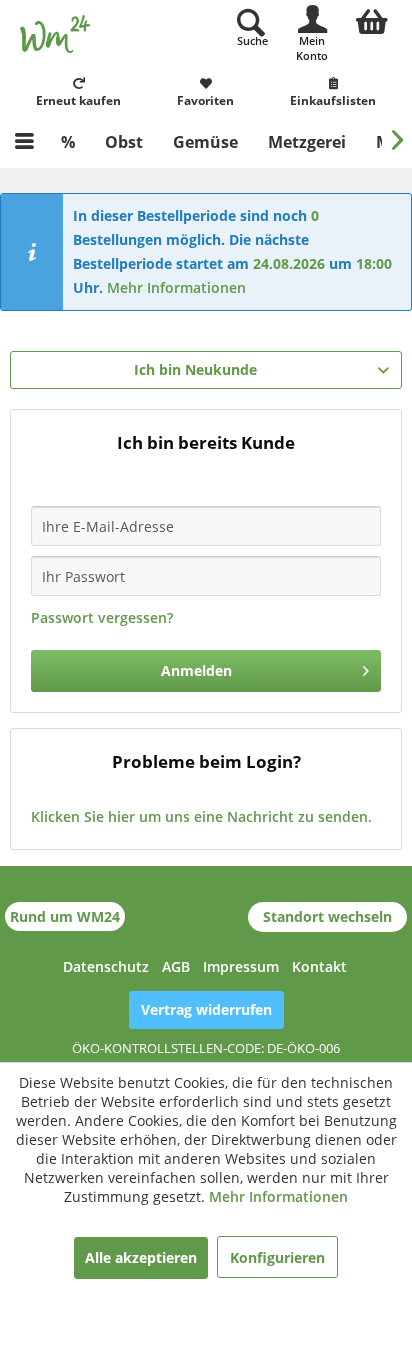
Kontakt (319, 966)
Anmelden (196, 670)
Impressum (241, 966)
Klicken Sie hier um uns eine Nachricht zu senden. (201, 816)
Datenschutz (106, 966)
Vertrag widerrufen (206, 1009)
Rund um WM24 (65, 916)
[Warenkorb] (372, 19)
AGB (176, 966)
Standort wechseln (327, 916)
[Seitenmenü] (24, 142)
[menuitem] (372, 19)
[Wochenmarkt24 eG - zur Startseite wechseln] (55, 34)
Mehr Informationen (176, 287)
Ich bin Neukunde (195, 369)
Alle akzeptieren (141, 1257)
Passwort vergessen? (102, 617)
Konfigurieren (277, 1257)
